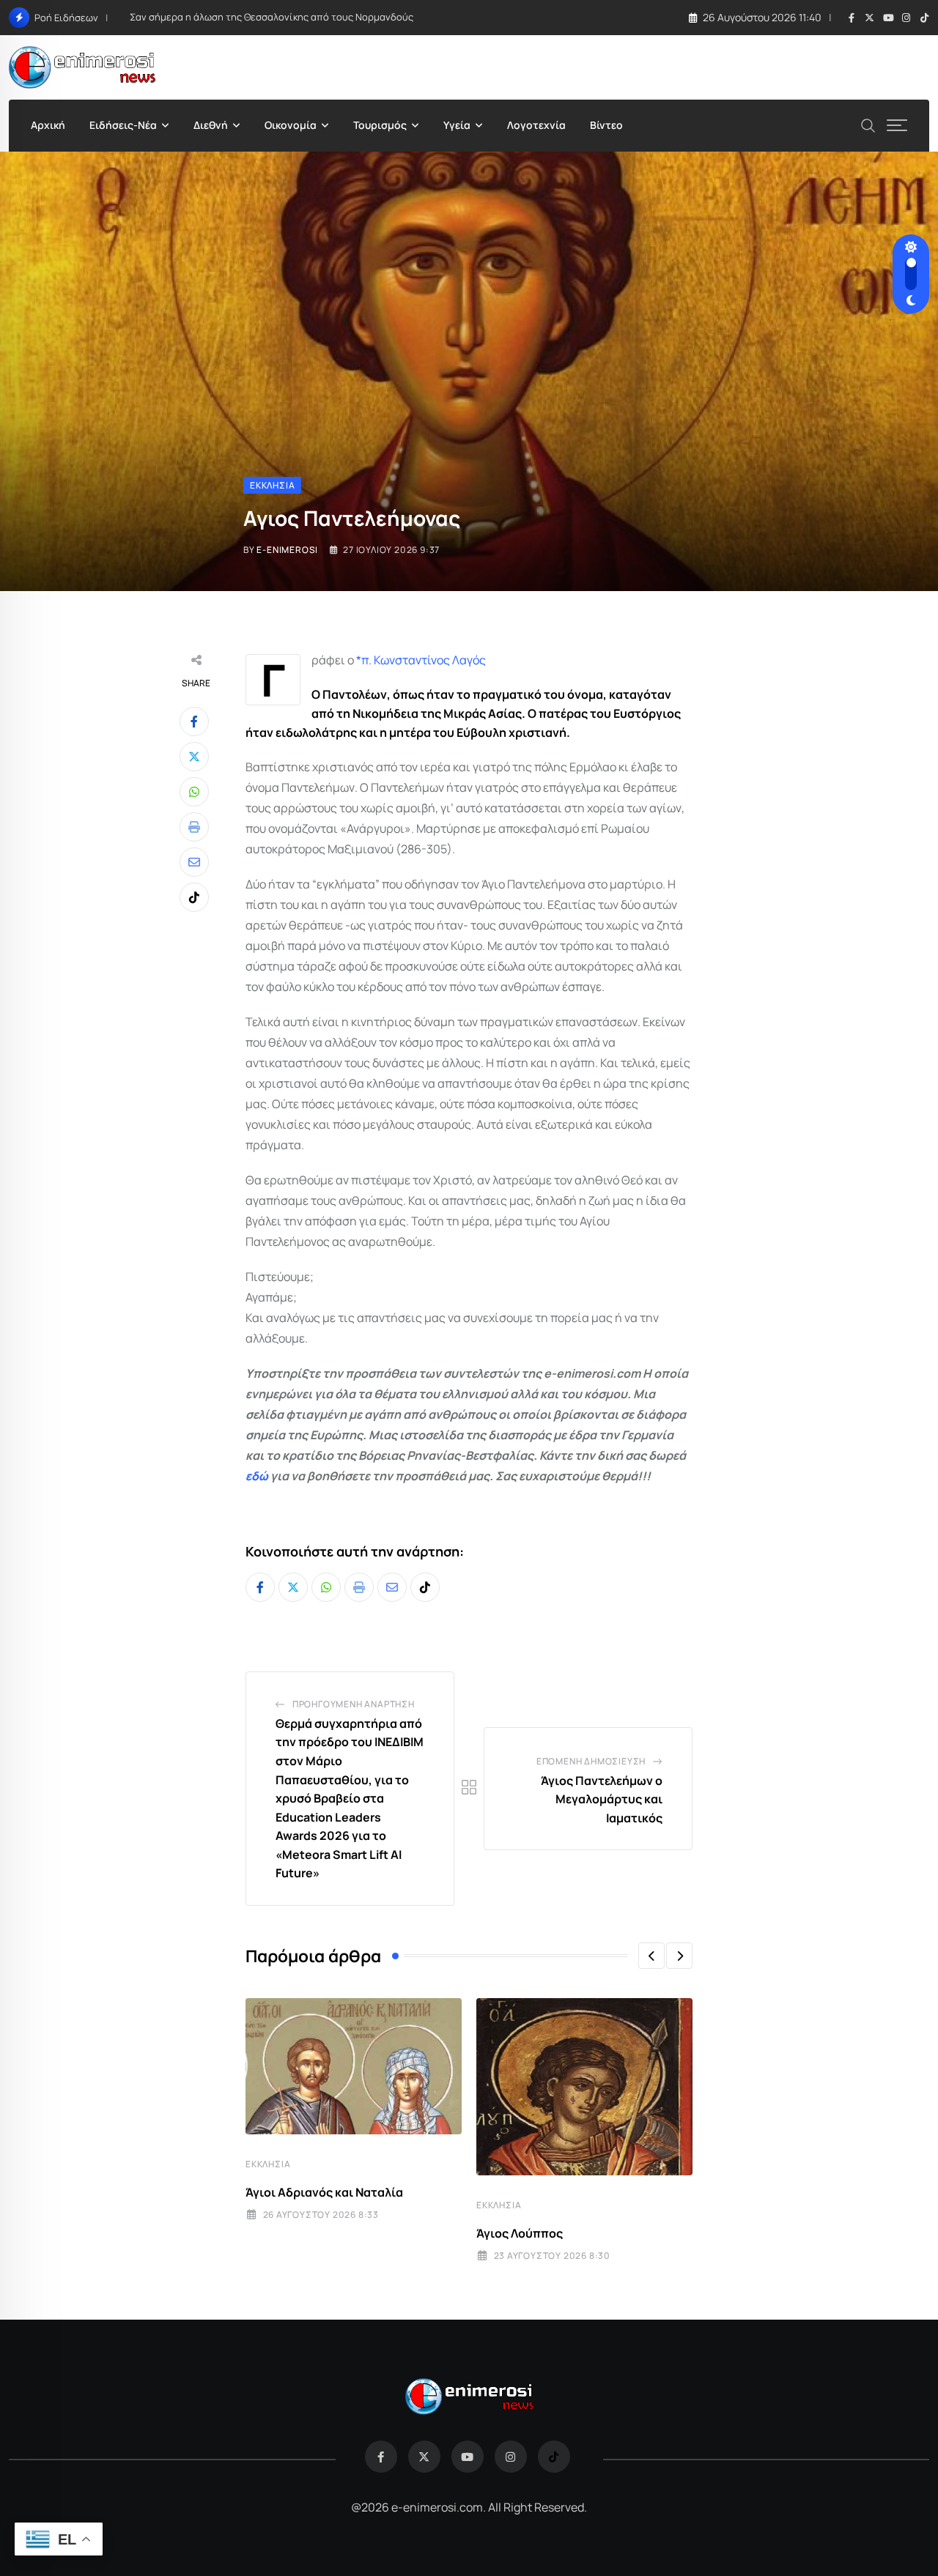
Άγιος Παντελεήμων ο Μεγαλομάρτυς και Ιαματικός (602, 1799)
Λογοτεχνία (536, 125)
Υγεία (457, 125)
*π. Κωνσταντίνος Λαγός (421, 660)
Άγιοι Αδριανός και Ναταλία (324, 2192)
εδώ (257, 1476)
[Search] (868, 124)
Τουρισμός (380, 125)
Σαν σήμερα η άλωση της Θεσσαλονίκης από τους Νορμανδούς (272, 17)
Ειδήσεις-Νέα (123, 125)
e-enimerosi (287, 550)
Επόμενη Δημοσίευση (591, 1761)
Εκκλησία (268, 2164)
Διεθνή (211, 125)
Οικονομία (291, 125)
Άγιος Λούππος (520, 2233)
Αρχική (48, 125)
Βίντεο (606, 125)
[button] (651, 1956)
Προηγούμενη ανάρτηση (354, 1704)
